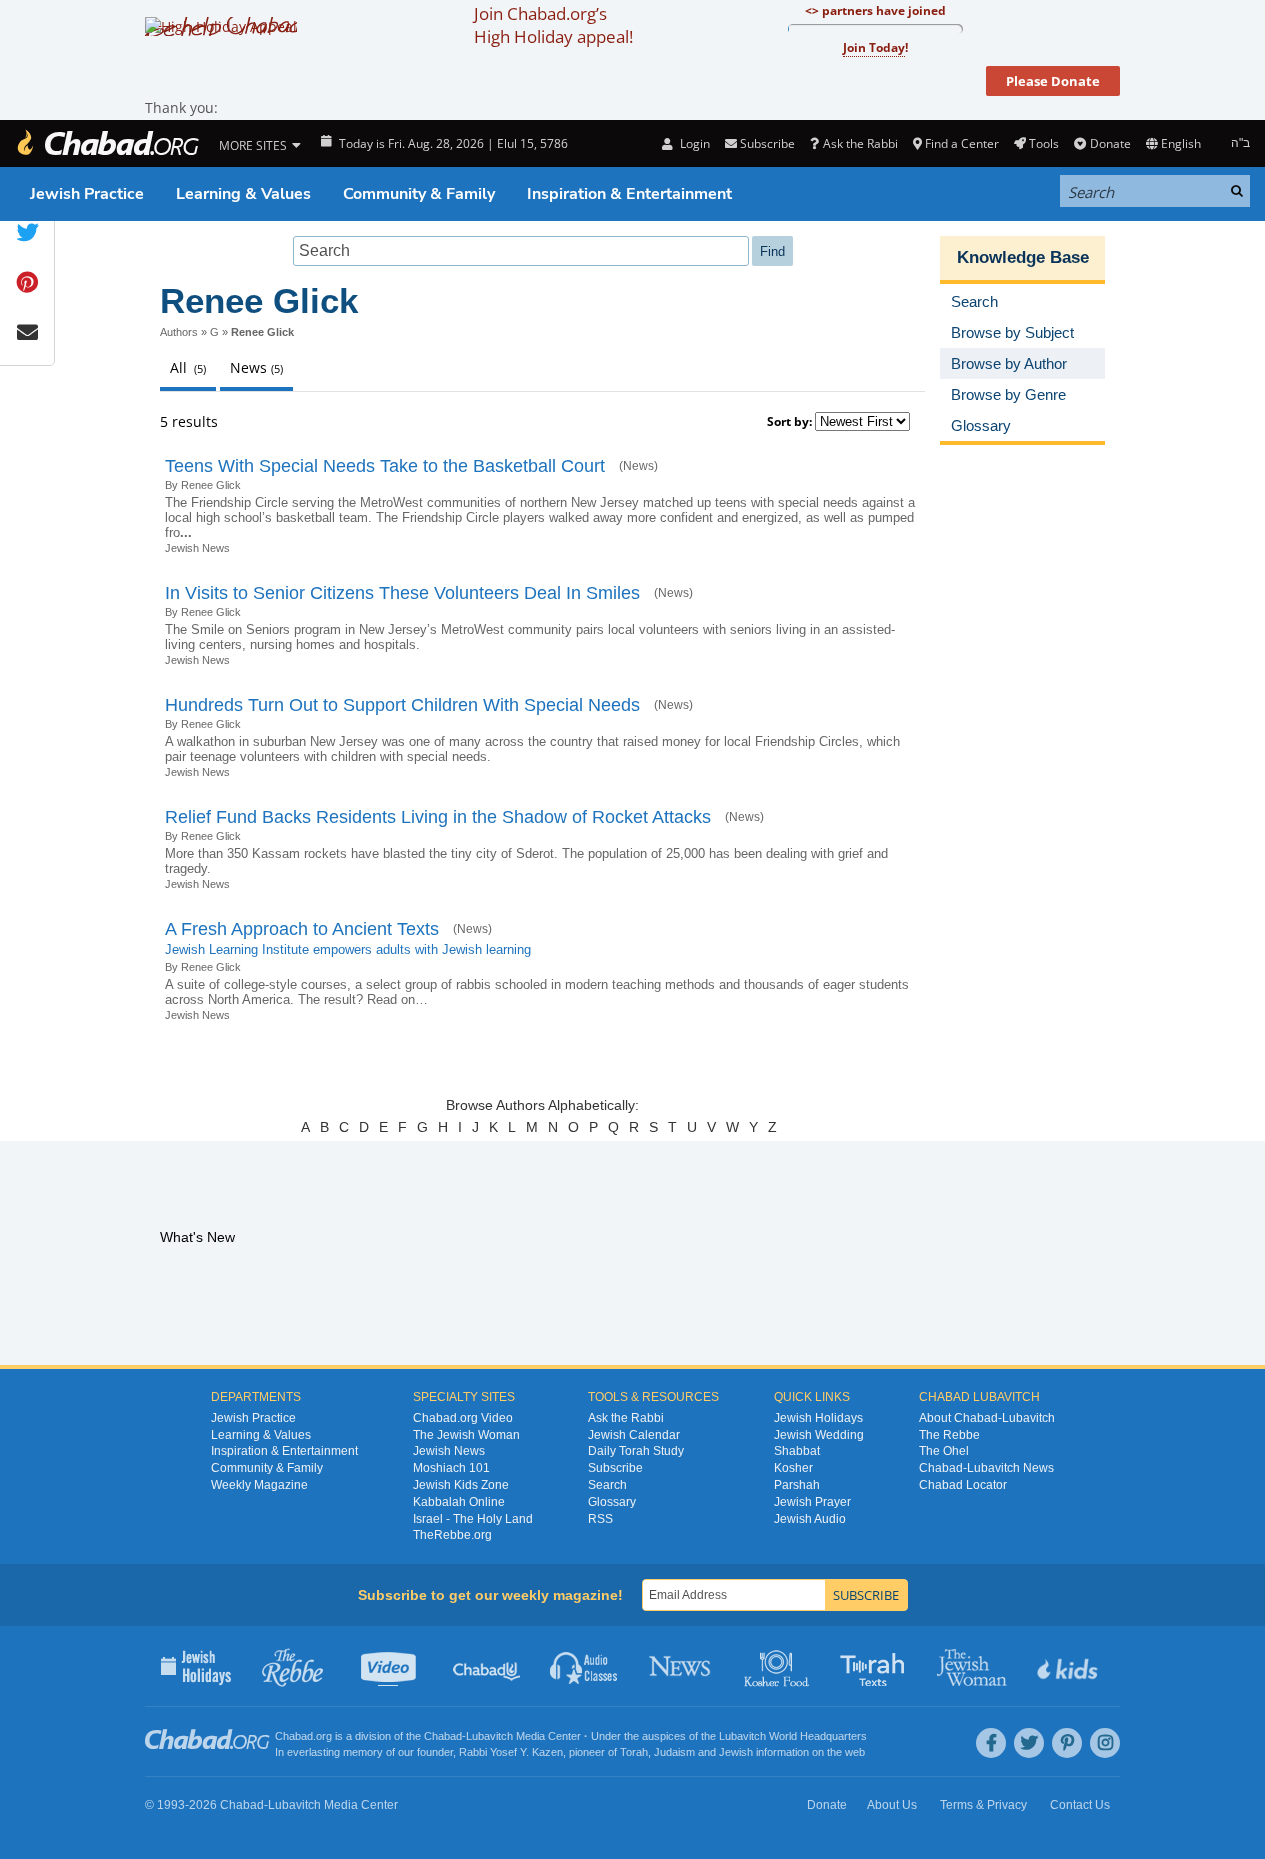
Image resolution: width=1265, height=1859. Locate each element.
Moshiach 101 (451, 1468)
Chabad (443, 1736)
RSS (600, 1519)
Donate (1110, 143)
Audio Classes (584, 1666)
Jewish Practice (87, 194)
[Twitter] (1029, 1743)
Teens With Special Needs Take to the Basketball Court (385, 466)
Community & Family (419, 194)
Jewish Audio (810, 1519)
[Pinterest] (1067, 1743)
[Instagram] (1105, 1743)
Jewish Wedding (819, 1435)
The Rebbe (949, 1435)
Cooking (778, 1666)
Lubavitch (489, 1736)
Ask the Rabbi (860, 143)
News (681, 1666)
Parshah (797, 1485)
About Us (892, 1805)
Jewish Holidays (818, 1418)
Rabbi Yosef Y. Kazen (511, 1752)
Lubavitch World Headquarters (793, 1736)
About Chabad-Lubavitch (987, 1418)
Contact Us (1080, 1805)
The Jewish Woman (466, 1435)
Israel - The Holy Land (473, 1519)
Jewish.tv (390, 1666)
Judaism (674, 1752)
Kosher (793, 1468)
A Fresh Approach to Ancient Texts (302, 929)
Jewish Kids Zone (461, 1485)
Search (607, 1485)
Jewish (736, 1752)
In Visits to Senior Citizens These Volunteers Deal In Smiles (402, 593)
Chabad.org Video (463, 1418)
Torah (634, 1752)
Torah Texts (875, 1666)
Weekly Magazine (259, 1485)
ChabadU (487, 1666)
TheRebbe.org (452, 1535)
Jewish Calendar (634, 1435)
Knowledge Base (1023, 257)
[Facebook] (991, 1743)
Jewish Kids (1069, 1666)
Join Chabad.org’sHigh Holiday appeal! (553, 25)
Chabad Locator (963, 1485)
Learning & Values (243, 194)
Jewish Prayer (812, 1502)
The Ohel (944, 1451)
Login (693, 143)
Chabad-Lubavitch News (986, 1468)
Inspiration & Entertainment (629, 194)
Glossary (612, 1502)
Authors (179, 332)
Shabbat (797, 1451)
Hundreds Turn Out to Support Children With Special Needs (402, 705)
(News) (638, 466)
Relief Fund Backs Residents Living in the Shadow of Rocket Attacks (438, 817)
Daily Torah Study (636, 1451)
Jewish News (197, 548)
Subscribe (615, 1468)
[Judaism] (107, 143)
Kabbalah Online (459, 1502)
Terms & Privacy (983, 1805)
